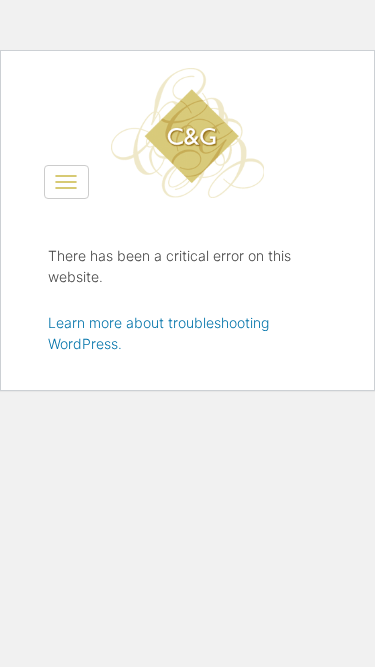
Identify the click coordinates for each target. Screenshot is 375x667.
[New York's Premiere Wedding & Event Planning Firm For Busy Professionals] (188, 93)
